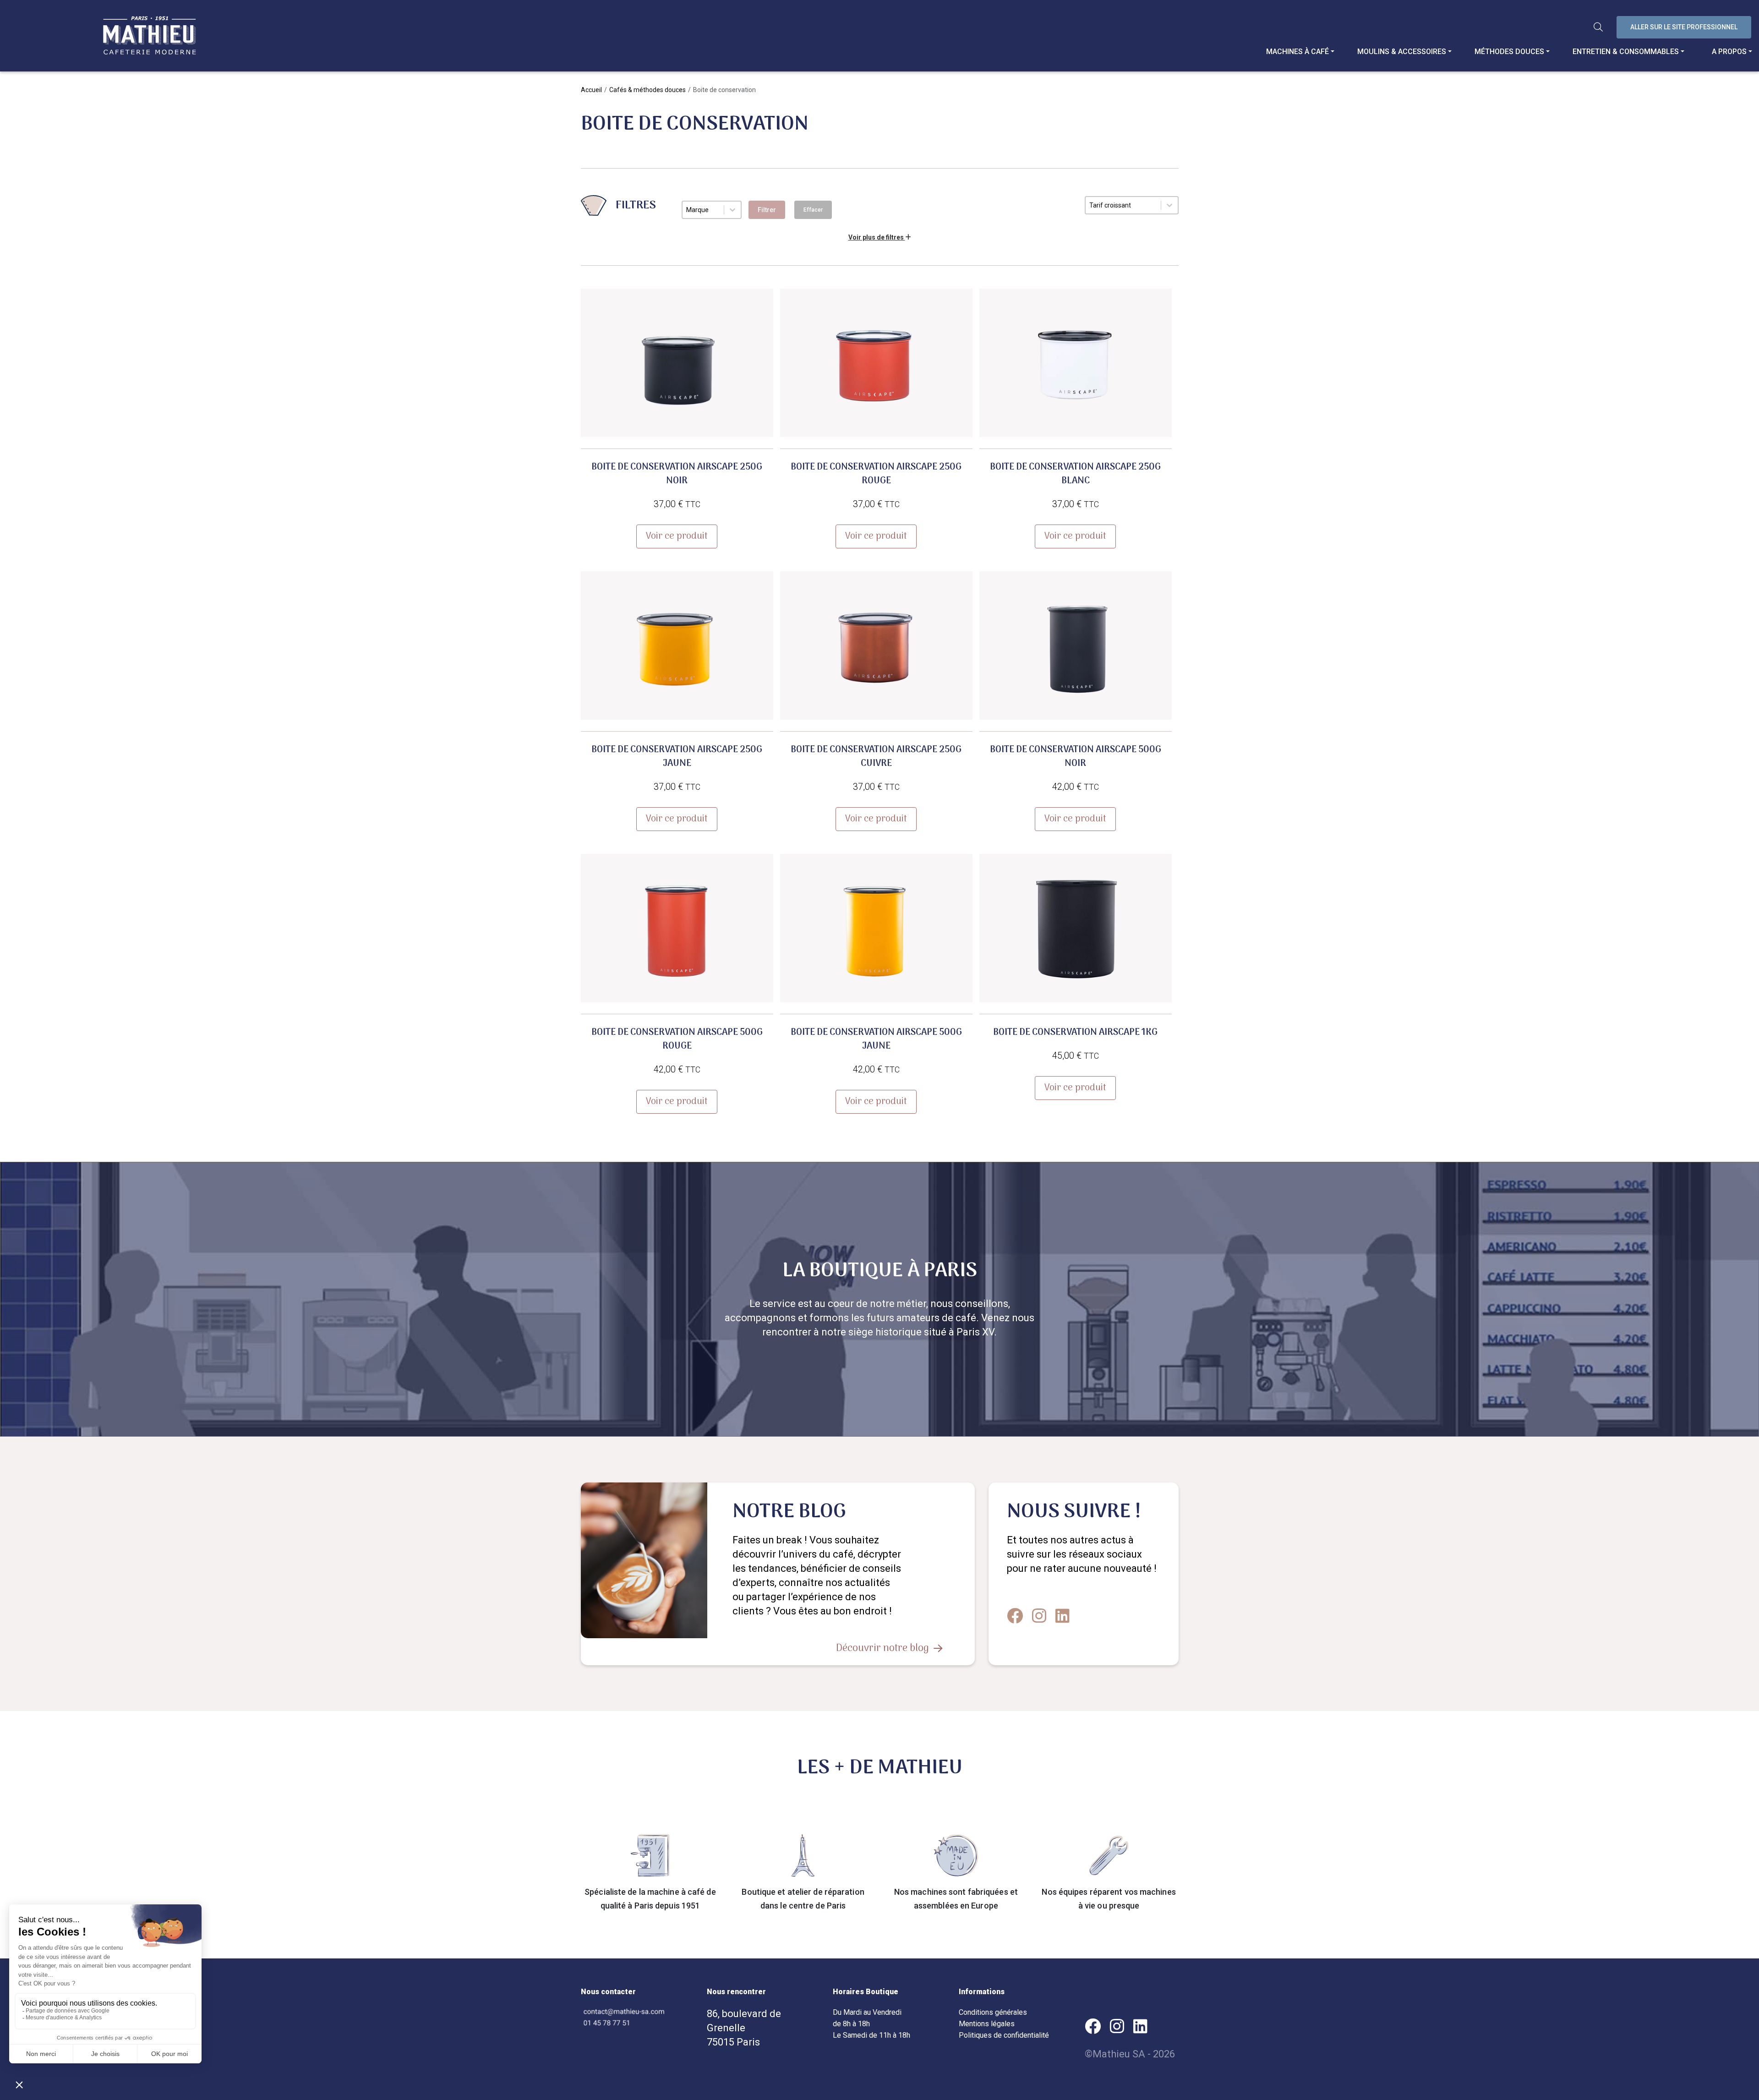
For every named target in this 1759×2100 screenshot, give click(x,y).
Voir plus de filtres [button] (877, 237)
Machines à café (1297, 52)
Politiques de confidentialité (1004, 2035)
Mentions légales (987, 2024)
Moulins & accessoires (1402, 52)
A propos (1729, 52)
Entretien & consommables (1626, 52)
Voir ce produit (677, 536)
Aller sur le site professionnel (1684, 27)
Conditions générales (993, 2012)
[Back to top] (1745, 2059)
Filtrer (767, 210)
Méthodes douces (1509, 52)
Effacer (813, 210)
